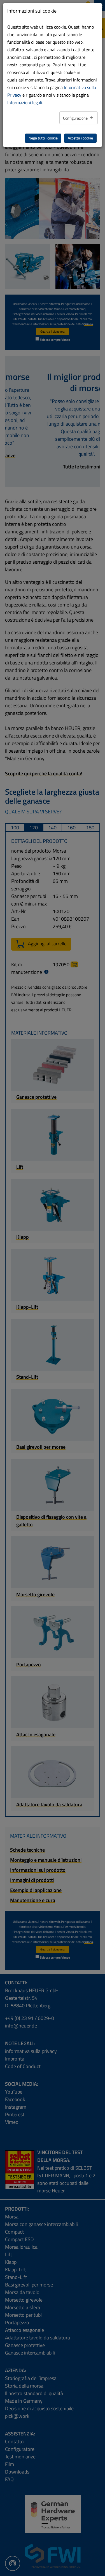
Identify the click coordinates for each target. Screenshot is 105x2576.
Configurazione (76, 118)
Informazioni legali (25, 102)
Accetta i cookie (80, 138)
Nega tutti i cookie (43, 138)
